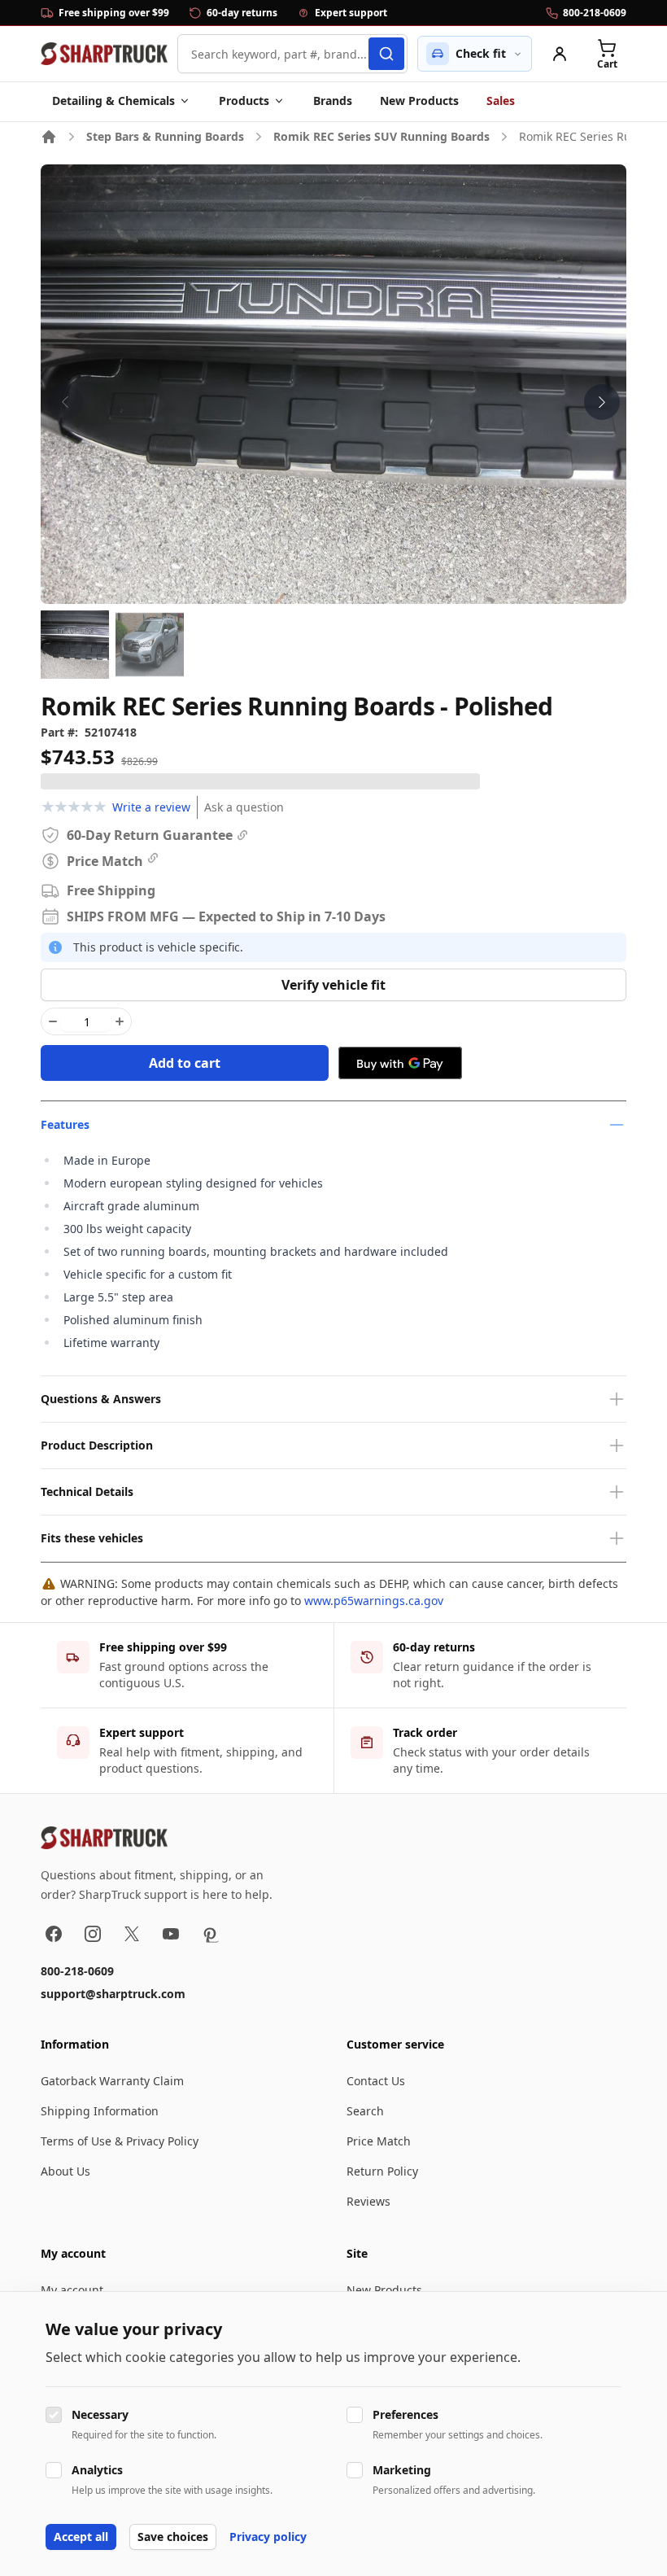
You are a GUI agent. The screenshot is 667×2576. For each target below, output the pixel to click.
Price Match (379, 2141)
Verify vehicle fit (333, 985)
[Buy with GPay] (400, 1063)
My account (72, 2290)
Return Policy (382, 2171)
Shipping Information (100, 2111)
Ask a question (244, 807)
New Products (419, 101)
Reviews (368, 2201)
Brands (333, 101)
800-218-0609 (77, 1971)
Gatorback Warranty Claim (112, 2081)
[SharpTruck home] (104, 54)
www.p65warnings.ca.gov (374, 1601)
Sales (501, 101)
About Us (65, 2171)
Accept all (81, 2537)
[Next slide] (602, 402)
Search (365, 2111)
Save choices (173, 2537)
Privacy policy (268, 2537)
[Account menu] (560, 54)
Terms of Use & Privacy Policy (120, 2141)
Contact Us (376, 2081)
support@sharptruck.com (113, 1994)
